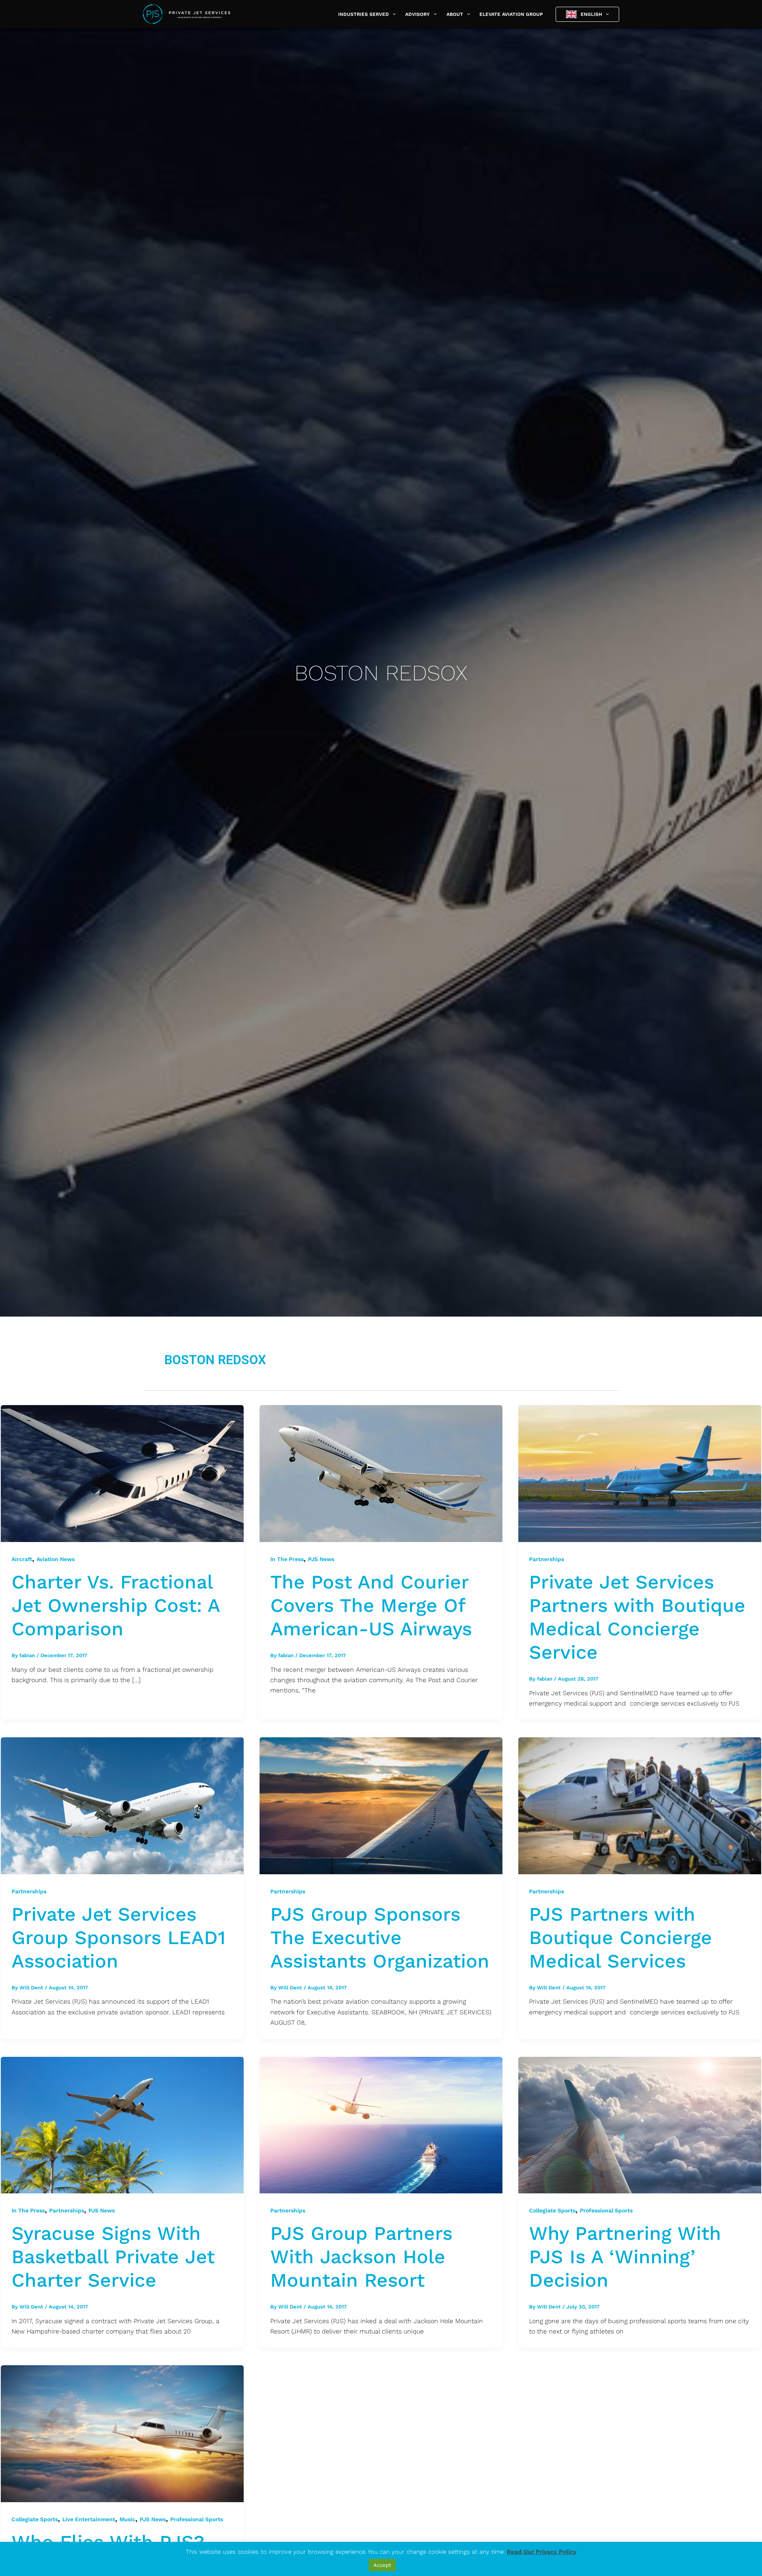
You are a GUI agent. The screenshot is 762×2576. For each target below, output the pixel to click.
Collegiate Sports (552, 2210)
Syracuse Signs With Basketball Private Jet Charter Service (113, 2257)
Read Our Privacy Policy (542, 2552)
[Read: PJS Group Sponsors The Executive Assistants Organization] (381, 1805)
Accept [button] (382, 2565)
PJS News (321, 1559)
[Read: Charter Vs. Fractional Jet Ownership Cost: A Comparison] (122, 1473)
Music (127, 2519)
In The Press (287, 1559)
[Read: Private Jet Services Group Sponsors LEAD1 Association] (122, 1805)
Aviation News (56, 1559)
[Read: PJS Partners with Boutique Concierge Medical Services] (640, 1805)
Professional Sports (606, 2210)
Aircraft (22, 1559)
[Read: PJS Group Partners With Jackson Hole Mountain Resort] (381, 2124)
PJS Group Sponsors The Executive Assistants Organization (380, 1938)
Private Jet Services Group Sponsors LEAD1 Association (118, 1938)
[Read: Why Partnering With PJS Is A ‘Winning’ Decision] (640, 2124)
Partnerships (546, 1559)
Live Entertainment (89, 2519)
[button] (392, 14)
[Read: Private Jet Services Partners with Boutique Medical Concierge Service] (640, 1473)
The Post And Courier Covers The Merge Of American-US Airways (371, 1605)
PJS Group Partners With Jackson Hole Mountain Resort (361, 2257)
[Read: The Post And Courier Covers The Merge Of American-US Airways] (381, 1473)
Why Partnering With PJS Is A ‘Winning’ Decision (625, 2257)
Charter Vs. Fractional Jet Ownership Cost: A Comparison (115, 1605)
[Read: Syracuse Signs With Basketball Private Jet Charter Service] (122, 2124)
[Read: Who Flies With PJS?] (122, 2433)
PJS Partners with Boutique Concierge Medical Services (621, 1938)
